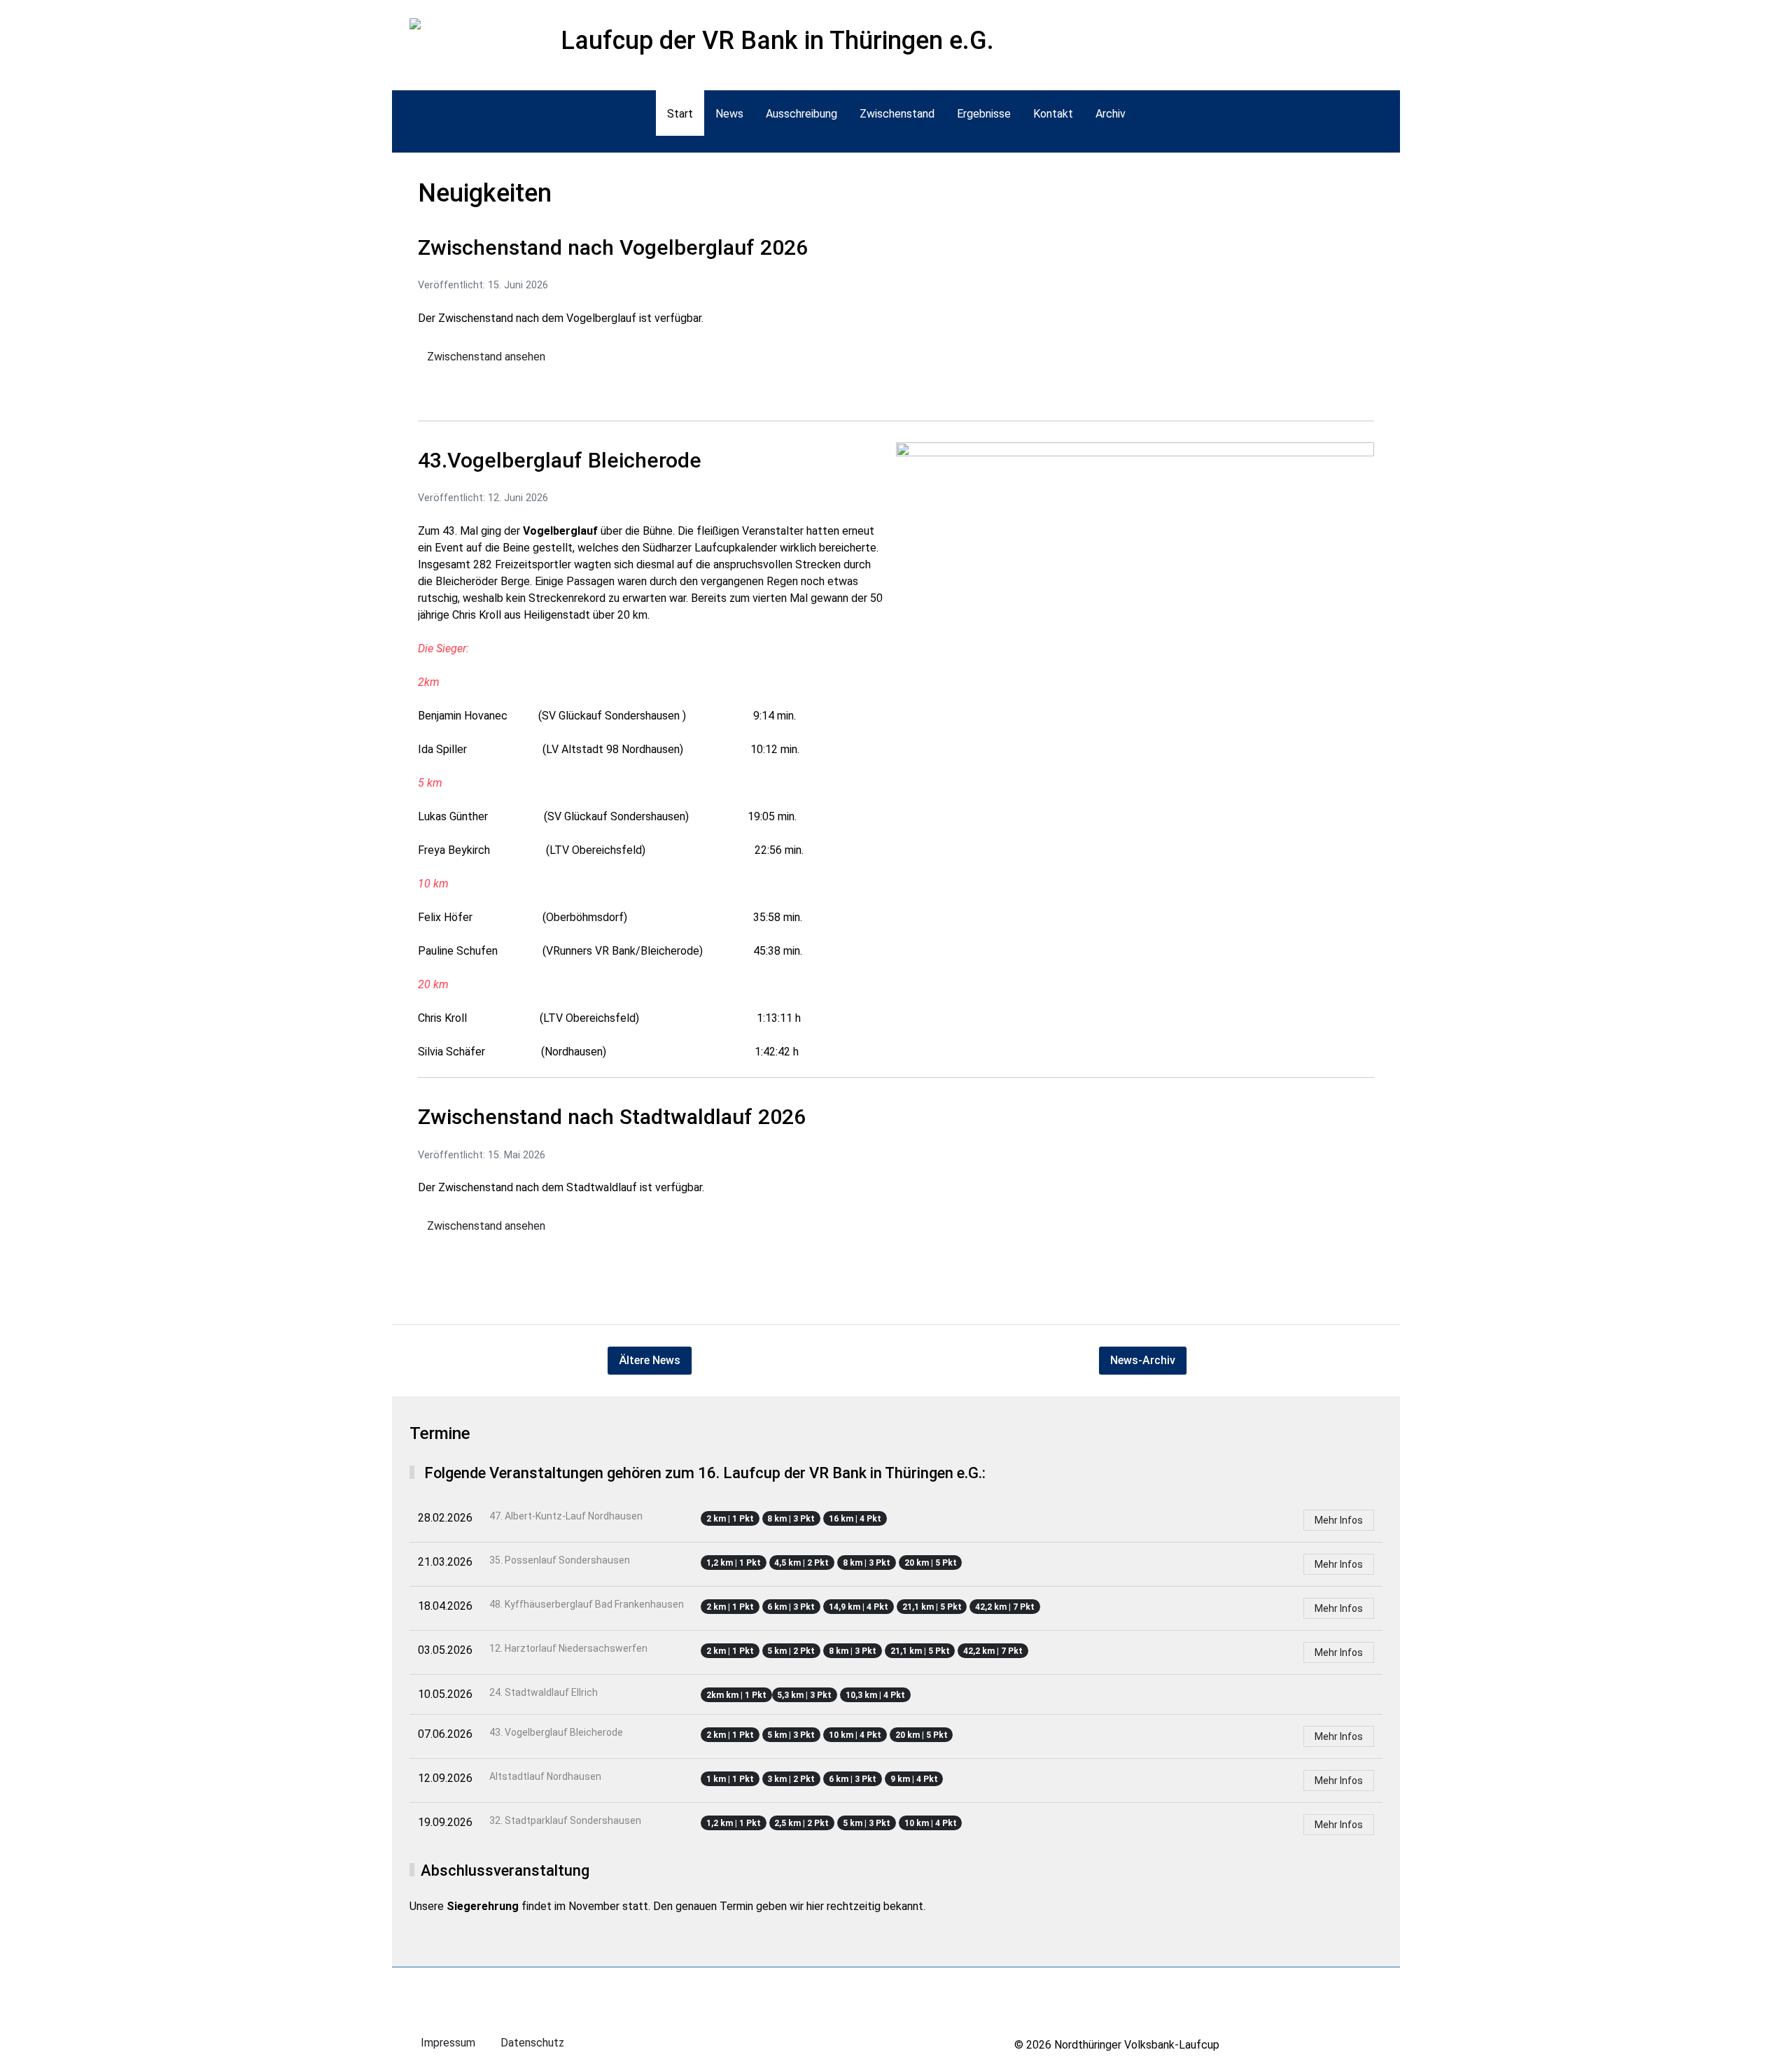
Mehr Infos (1339, 1520)
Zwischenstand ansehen (486, 357)
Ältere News (650, 1360)
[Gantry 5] (436, 26)
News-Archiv (1143, 1360)
